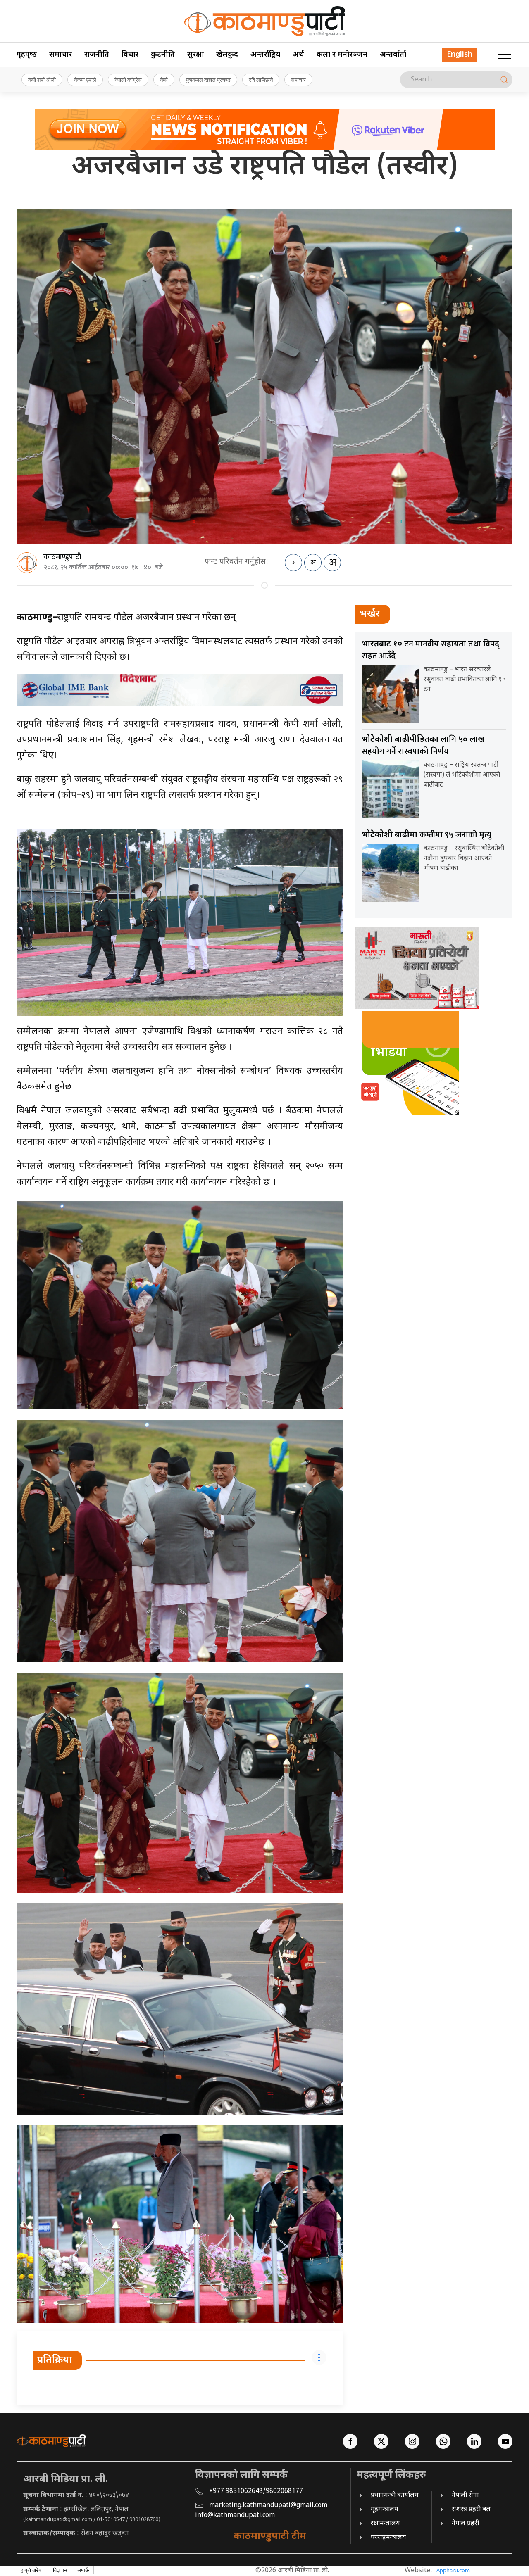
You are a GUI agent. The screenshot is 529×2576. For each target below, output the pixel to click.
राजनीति (97, 55)
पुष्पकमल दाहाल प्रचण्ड (208, 80)
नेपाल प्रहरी (465, 2524)
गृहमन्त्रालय (385, 2510)
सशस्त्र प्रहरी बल (471, 2510)
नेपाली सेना (465, 2496)
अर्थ (298, 55)
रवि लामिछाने (261, 80)
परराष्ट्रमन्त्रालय (388, 2538)
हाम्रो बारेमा (32, 2570)
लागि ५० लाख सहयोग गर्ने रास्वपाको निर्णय (423, 745)
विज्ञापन (60, 2570)
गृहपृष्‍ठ (27, 55)
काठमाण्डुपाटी (62, 557)
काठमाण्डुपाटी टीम (270, 2536)
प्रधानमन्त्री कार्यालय (395, 2496)
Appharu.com (453, 2570)
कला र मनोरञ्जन (342, 55)
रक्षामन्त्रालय (385, 2524)
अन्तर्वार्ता (393, 55)
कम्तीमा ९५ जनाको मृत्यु (427, 835)
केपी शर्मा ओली (42, 80)
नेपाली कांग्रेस (128, 80)
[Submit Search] (504, 80)
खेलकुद (227, 55)
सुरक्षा (195, 55)
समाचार (61, 55)
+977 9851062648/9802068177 (256, 2492)
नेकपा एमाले (85, 80)
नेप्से (164, 80)
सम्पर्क (83, 2570)
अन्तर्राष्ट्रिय (265, 55)
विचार (130, 55)
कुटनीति (163, 55)
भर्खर (370, 614)
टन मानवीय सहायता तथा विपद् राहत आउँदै (430, 650)
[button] (504, 55)
